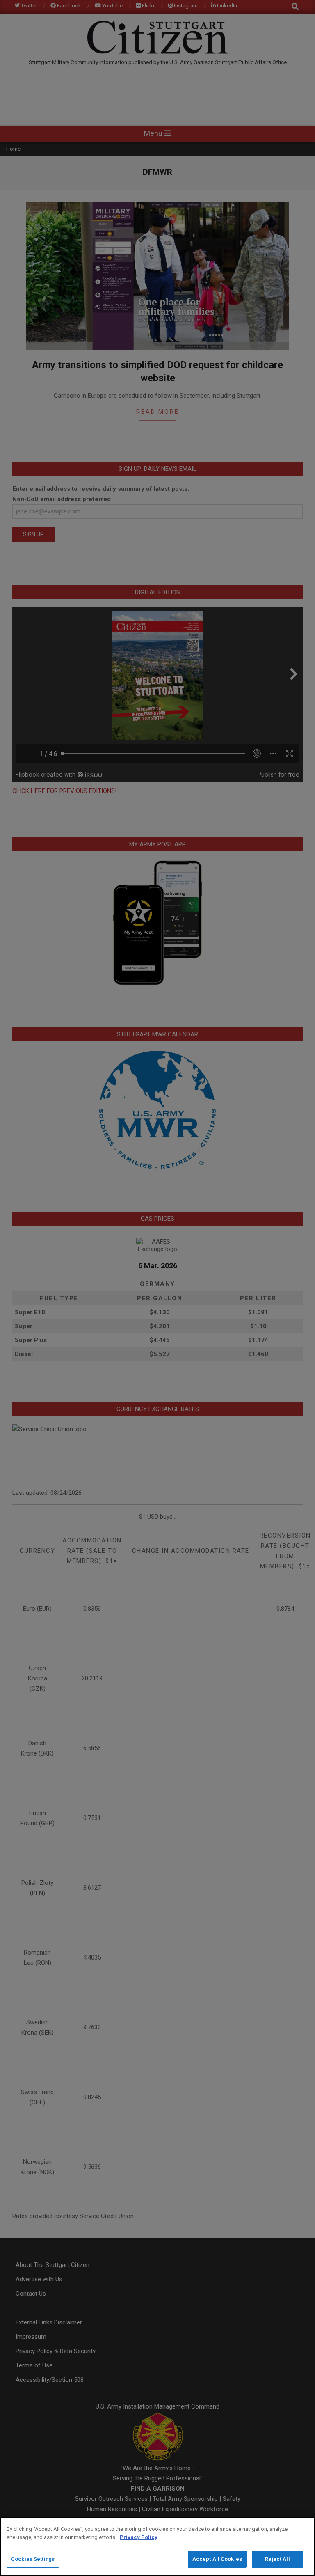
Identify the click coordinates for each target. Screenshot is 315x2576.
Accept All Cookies (217, 2559)
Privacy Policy (139, 2537)
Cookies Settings (33, 2559)
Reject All (277, 2559)
